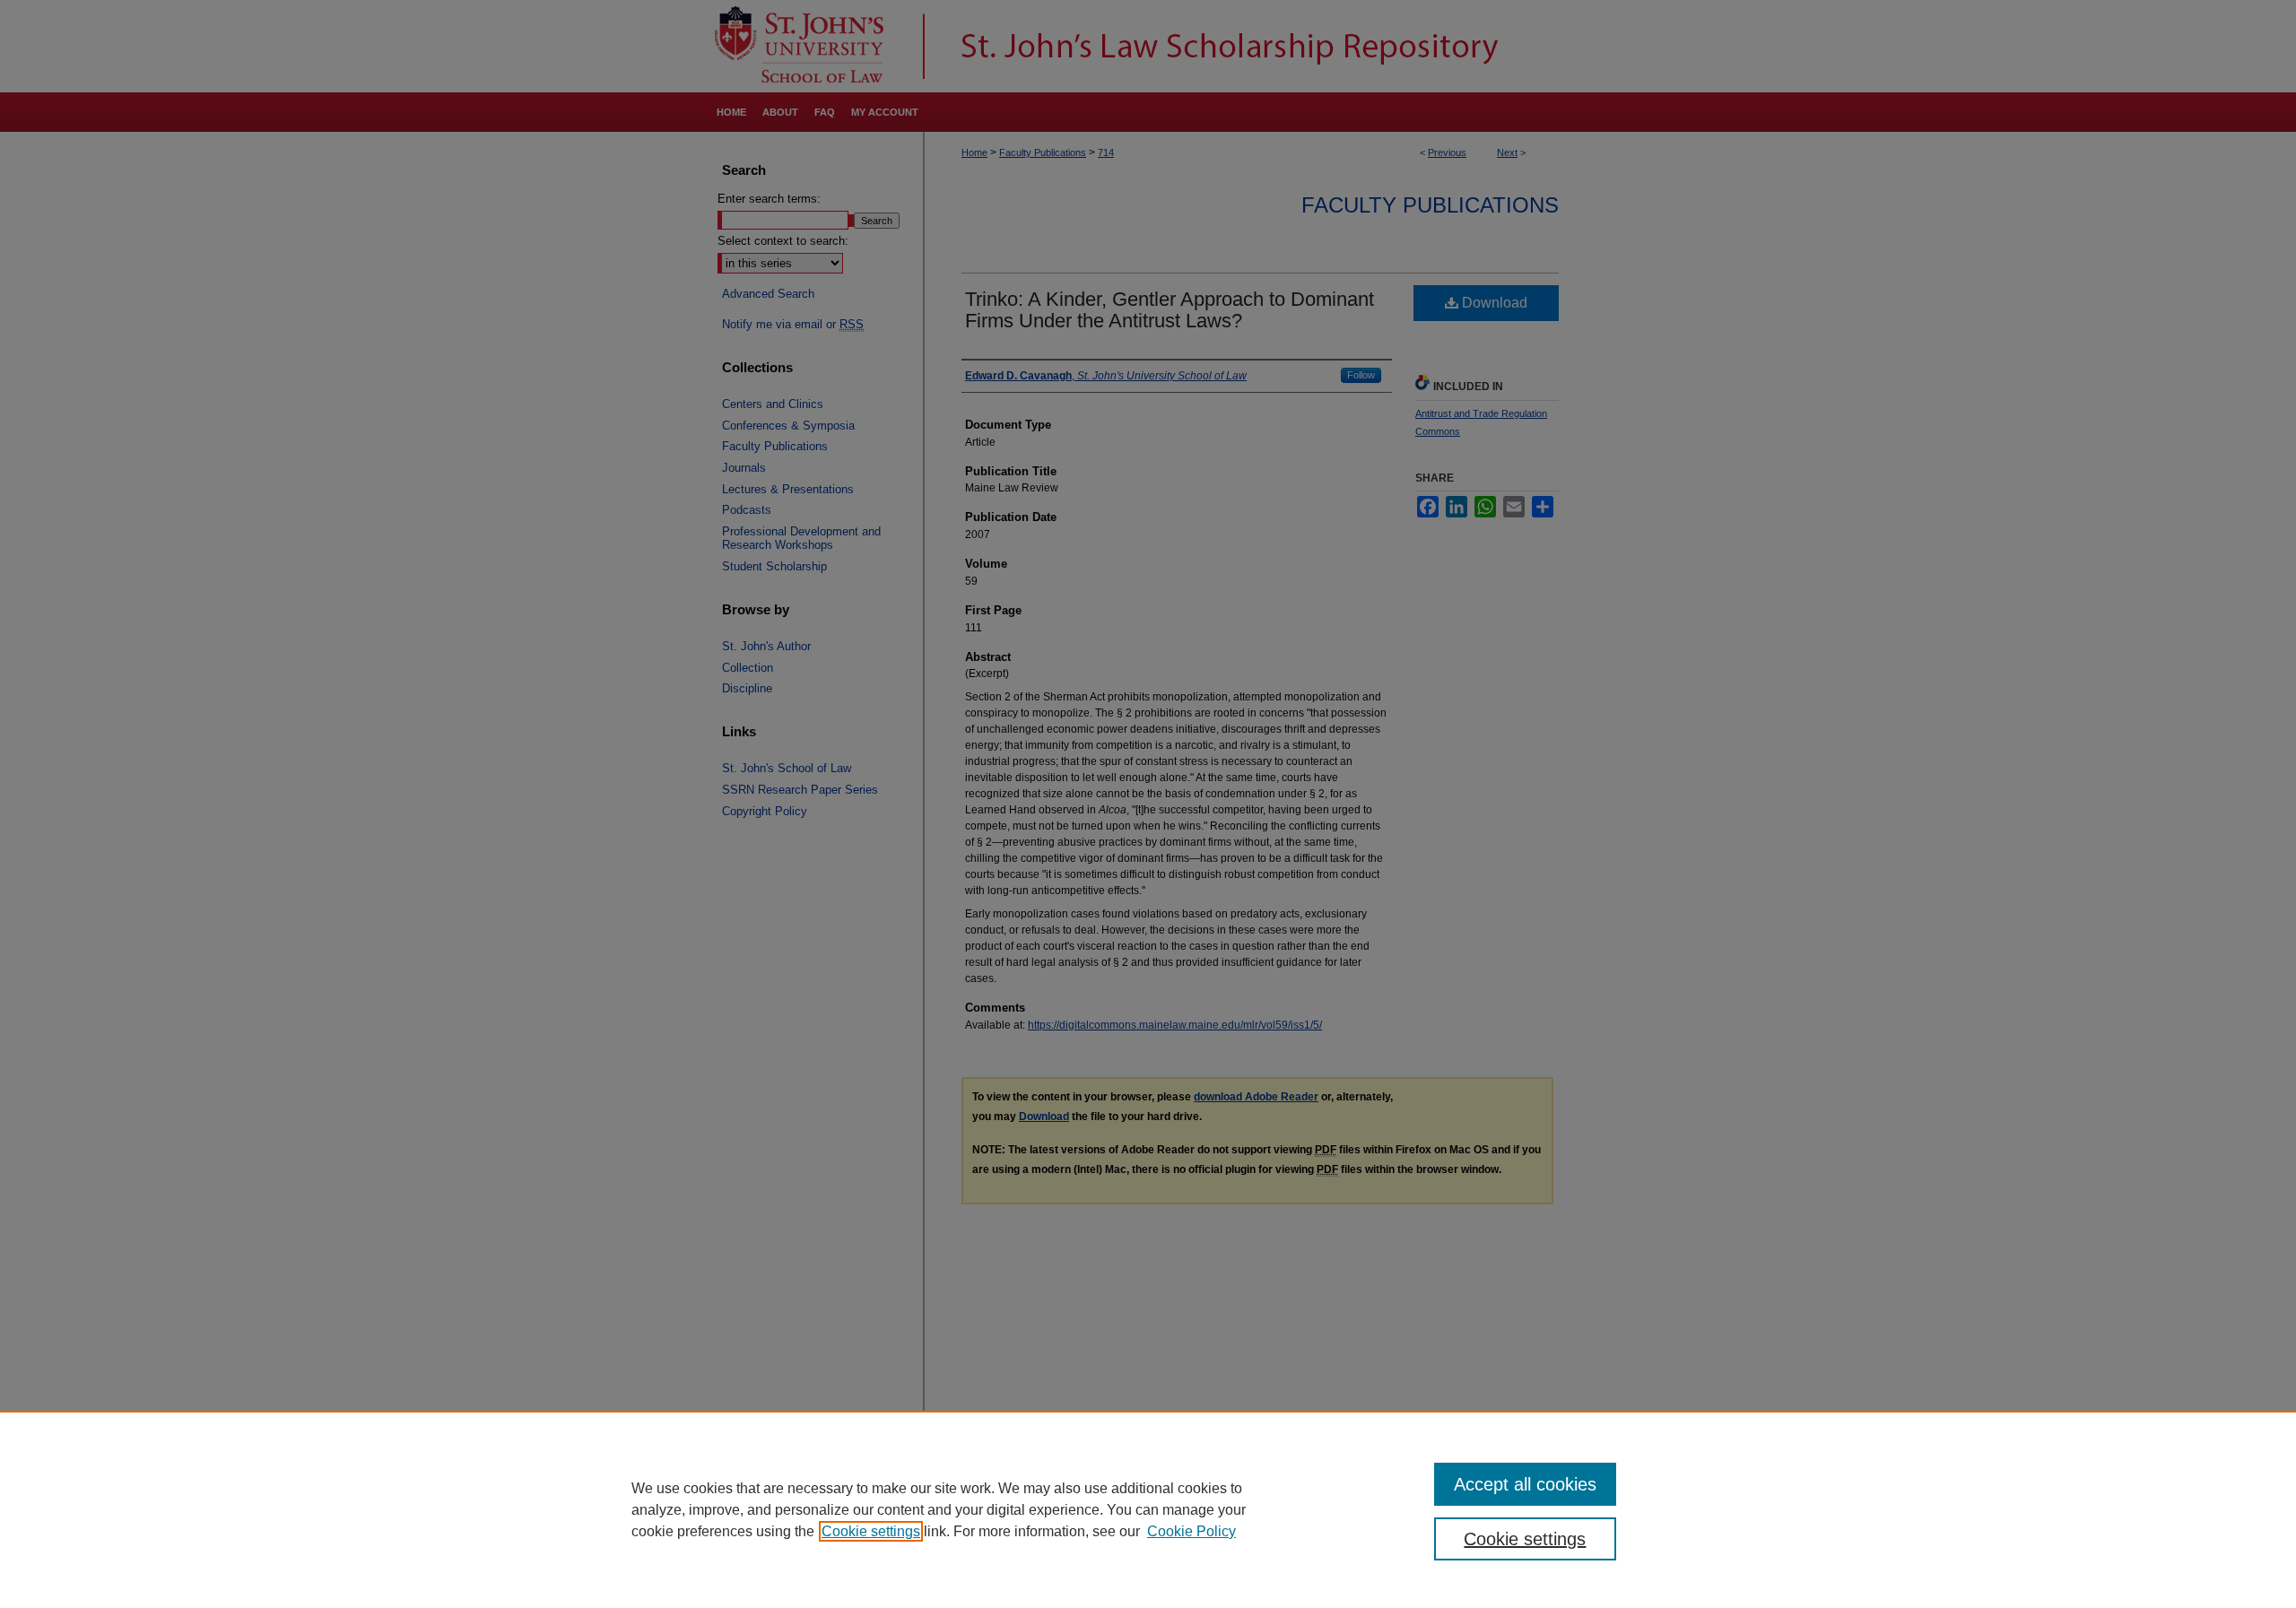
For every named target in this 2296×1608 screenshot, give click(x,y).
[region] (1148, 1509)
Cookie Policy (1191, 1531)
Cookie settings (871, 1531)
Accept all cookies (1525, 1484)
